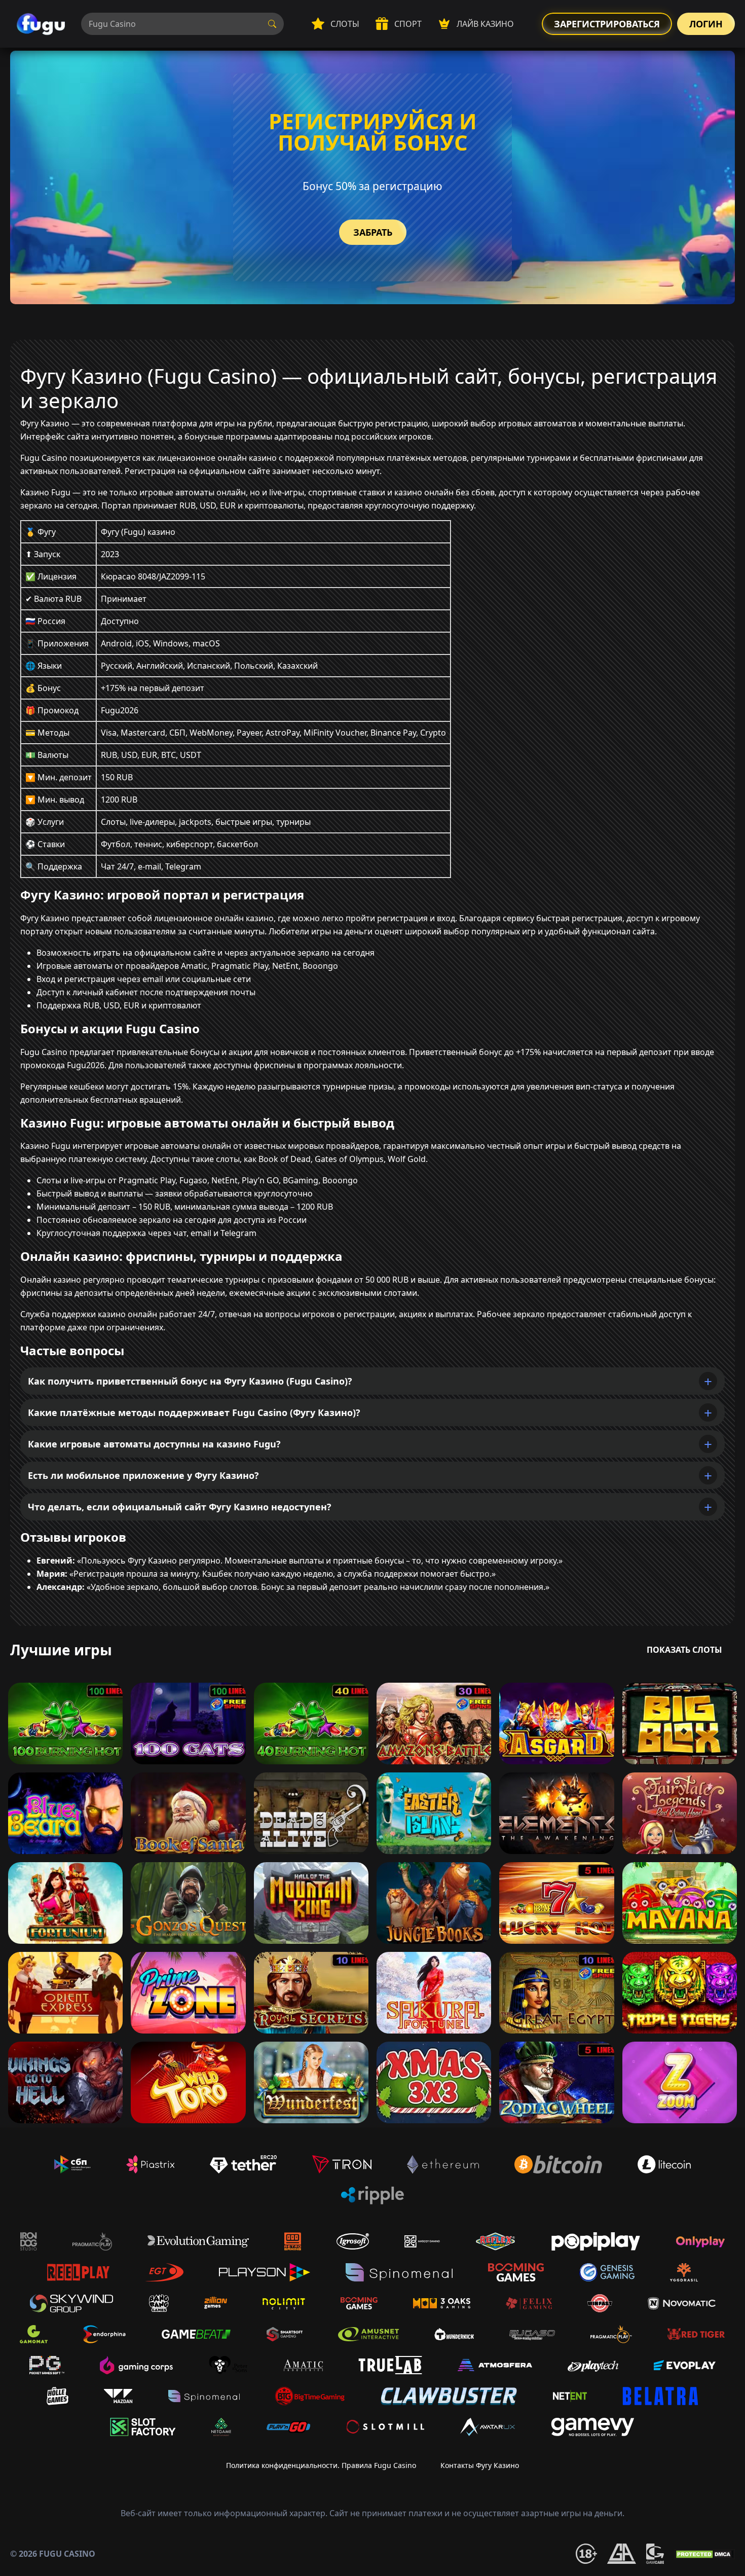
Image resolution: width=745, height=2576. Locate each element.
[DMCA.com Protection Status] (704, 2554)
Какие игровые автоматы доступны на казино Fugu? (154, 1444)
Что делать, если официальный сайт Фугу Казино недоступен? (180, 1507)
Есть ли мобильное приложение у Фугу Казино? (143, 1475)
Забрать (373, 232)
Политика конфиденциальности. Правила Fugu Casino (321, 2465)
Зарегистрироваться (607, 24)
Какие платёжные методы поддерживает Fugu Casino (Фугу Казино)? (194, 1412)
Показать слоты (684, 1650)
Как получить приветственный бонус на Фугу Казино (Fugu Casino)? (190, 1381)
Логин (706, 24)
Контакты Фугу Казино (480, 2465)
